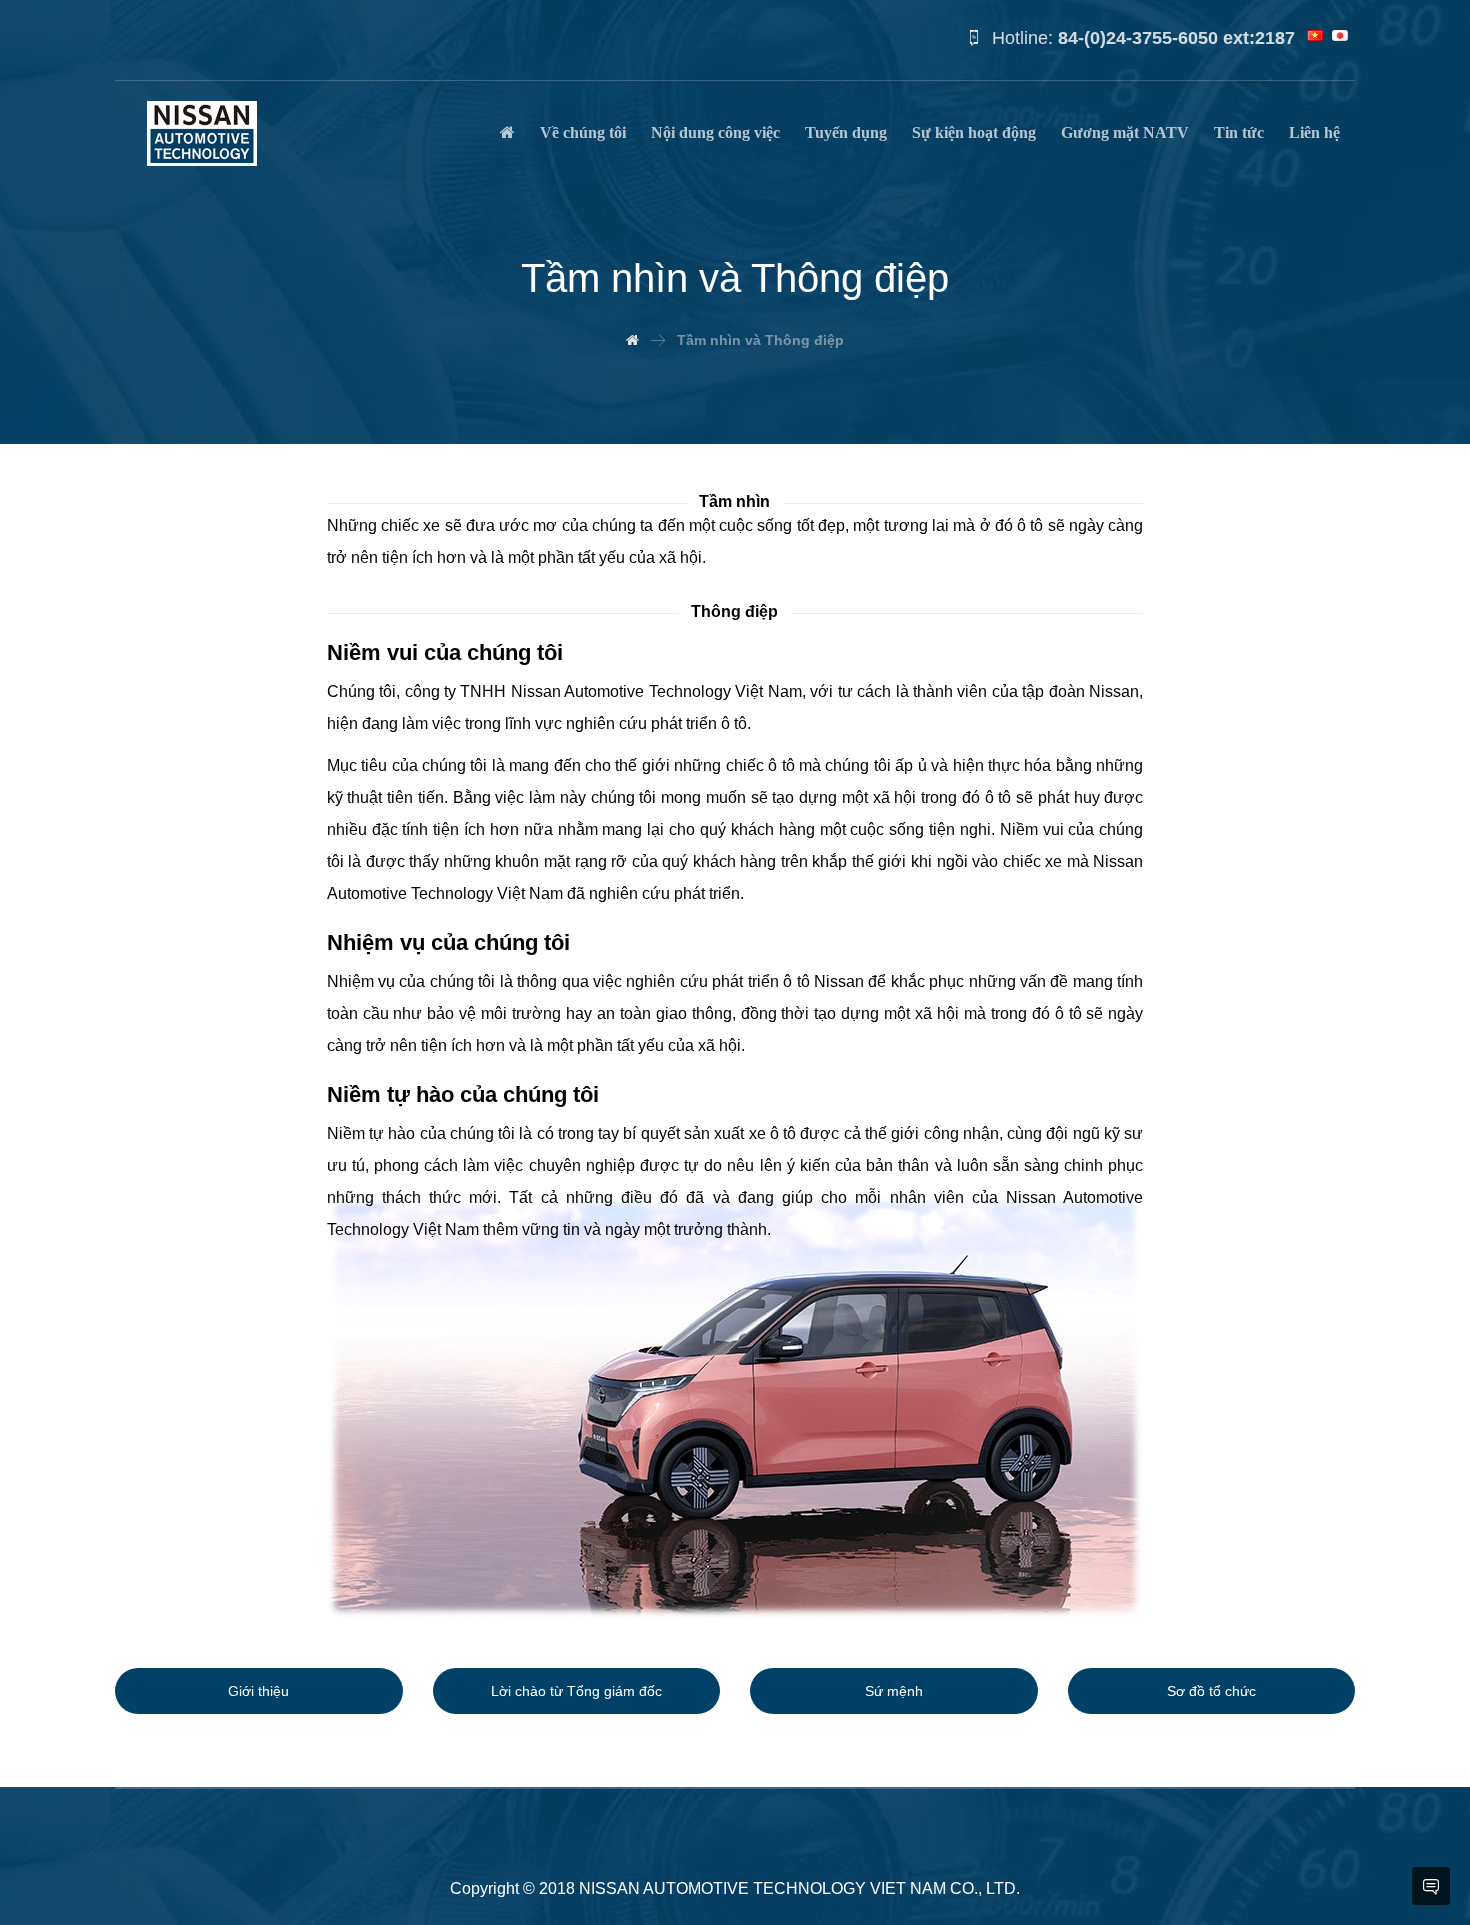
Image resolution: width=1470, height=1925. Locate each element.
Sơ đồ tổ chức (1211, 1691)
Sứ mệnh (894, 1691)
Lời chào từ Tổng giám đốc (576, 1691)
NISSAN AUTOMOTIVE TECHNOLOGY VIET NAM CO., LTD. (799, 1888)
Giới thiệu (258, 1691)
